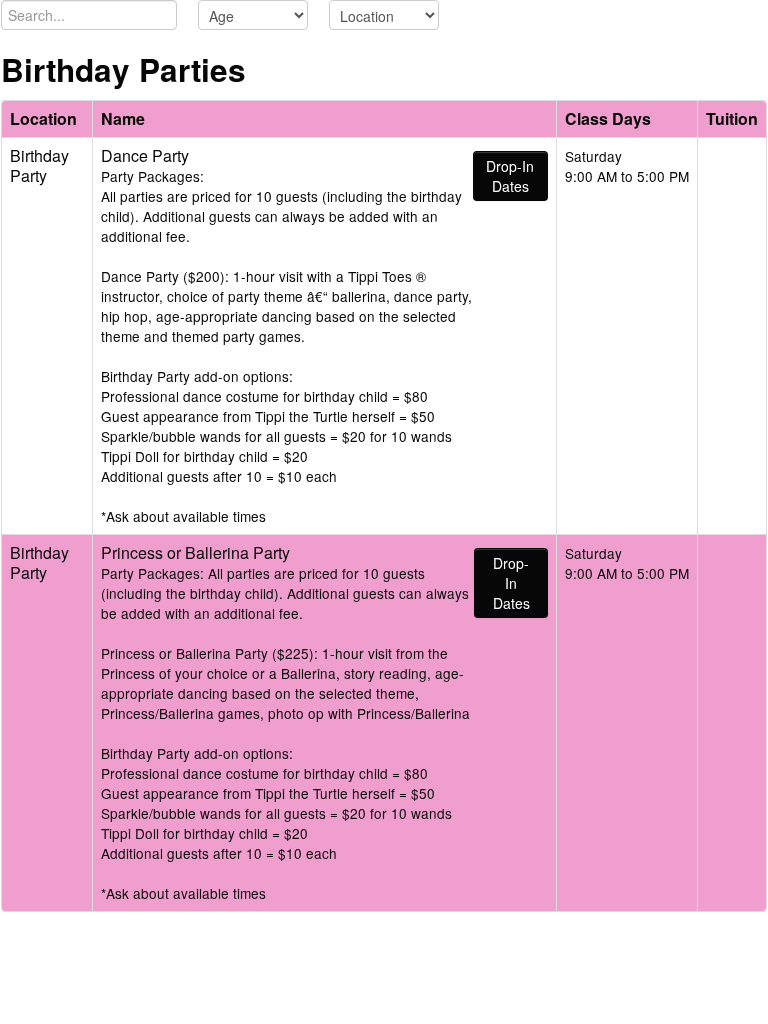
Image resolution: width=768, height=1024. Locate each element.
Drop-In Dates (510, 176)
